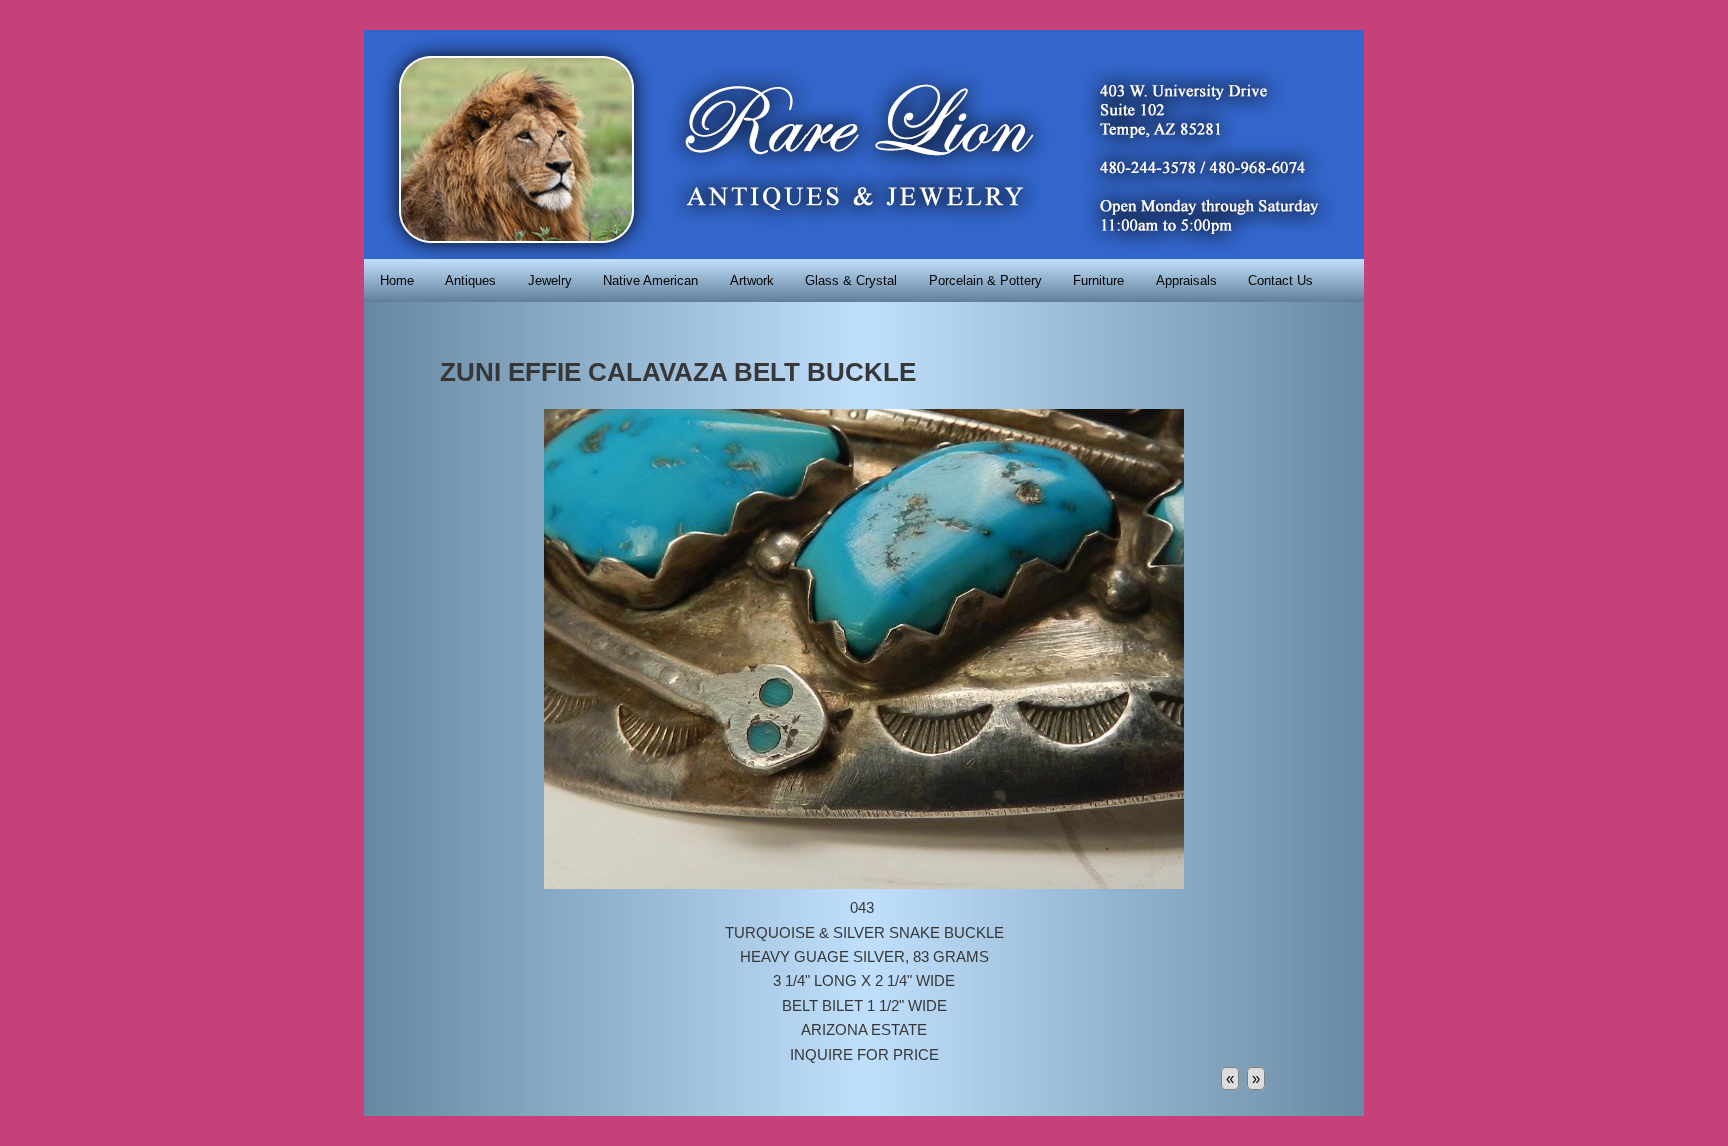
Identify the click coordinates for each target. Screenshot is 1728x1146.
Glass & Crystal (851, 280)
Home (397, 280)
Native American (650, 280)
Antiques (470, 280)
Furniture (1098, 280)
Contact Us (1280, 280)
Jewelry (550, 280)
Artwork (752, 280)
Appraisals (1186, 280)
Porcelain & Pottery (985, 280)
